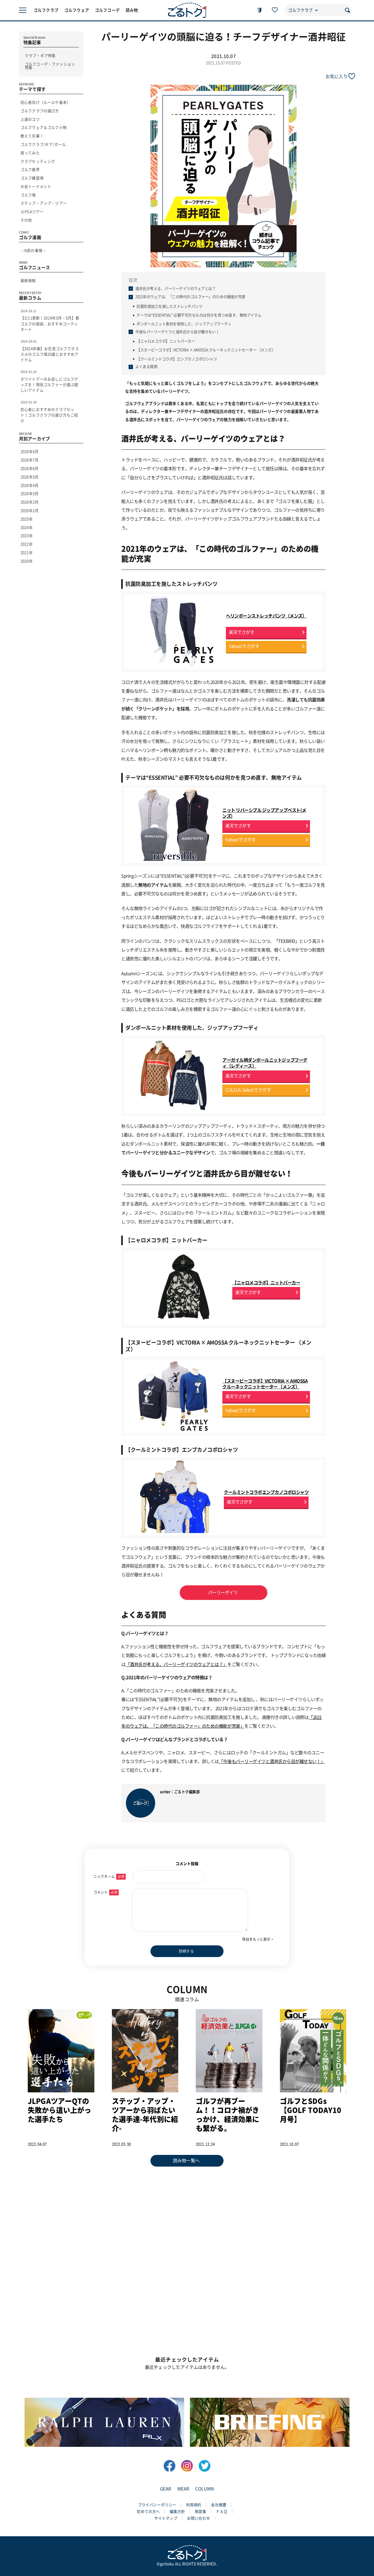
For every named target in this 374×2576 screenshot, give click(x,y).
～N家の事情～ (33, 251)
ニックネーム (109, 1876)
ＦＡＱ (222, 2512)
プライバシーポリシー (157, 2505)
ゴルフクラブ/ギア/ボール (43, 145)
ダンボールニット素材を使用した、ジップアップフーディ (184, 324)
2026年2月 (30, 502)
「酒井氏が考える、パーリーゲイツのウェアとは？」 (176, 1664)
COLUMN (205, 2489)
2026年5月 (30, 477)
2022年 (27, 544)
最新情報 (28, 281)
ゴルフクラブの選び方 (40, 111)
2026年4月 (30, 486)
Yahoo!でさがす (244, 646)
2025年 (27, 519)
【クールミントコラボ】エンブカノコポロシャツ (177, 359)
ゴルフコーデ (107, 10)
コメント (105, 1892)
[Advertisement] (187, 2216)
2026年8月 (30, 452)
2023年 (27, 536)
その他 (26, 220)
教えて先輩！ (32, 136)
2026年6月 (30, 469)
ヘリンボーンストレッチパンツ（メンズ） (266, 616)
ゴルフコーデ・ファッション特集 (50, 66)
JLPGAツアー (32, 212)
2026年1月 (30, 511)
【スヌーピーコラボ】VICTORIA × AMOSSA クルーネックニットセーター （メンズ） (206, 350)
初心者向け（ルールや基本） (45, 102)
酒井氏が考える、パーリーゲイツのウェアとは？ (175, 289)
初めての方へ (148, 2512)
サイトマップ (166, 2518)
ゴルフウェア (77, 10)
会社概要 (219, 2505)
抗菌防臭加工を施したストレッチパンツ (169, 306)
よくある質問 (146, 367)
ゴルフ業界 (30, 170)
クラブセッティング (38, 161)
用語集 (200, 2512)
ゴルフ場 (28, 195)
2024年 (27, 528)
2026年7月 (30, 460)
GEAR (166, 2489)
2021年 (27, 553)
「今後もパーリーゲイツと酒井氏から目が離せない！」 (272, 1761)
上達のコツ (30, 119)
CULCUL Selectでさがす (248, 1090)
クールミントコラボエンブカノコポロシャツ (266, 1492)
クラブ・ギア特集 (40, 56)
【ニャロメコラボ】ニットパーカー (166, 341)
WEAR (183, 2489)
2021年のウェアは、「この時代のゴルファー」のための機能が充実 (190, 297)
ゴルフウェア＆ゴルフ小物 (44, 128)
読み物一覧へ (186, 2161)
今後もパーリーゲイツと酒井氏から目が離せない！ (177, 332)
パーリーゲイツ (223, 1593)
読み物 (132, 10)
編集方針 (178, 2512)
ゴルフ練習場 (32, 178)
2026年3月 (30, 494)
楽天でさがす (241, 632)
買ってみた (30, 153)
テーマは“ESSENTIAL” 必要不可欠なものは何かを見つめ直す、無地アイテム (199, 315)
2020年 (27, 561)
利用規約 (194, 2505)
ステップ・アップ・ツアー (44, 203)
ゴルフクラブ (46, 10)
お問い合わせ (199, 2518)
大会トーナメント (36, 187)
